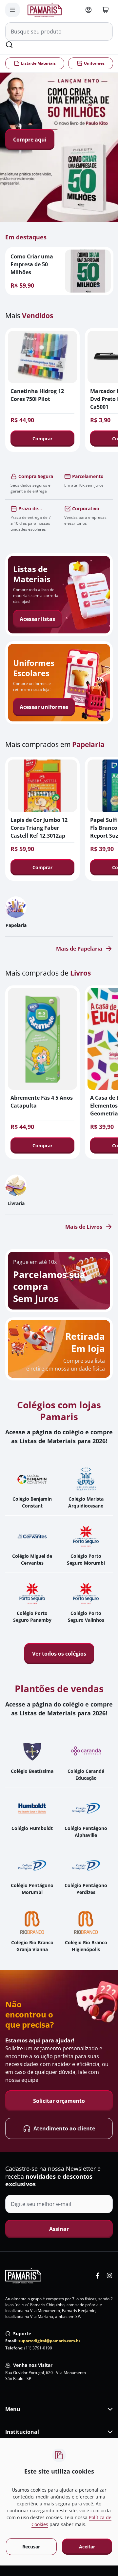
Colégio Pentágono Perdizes (86, 1889)
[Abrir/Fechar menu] (12, 10)
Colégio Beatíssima (32, 1771)
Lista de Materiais (38, 63)
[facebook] (98, 2276)
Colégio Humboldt (32, 1828)
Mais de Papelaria (79, 949)
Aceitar (87, 2547)
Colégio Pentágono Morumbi (32, 1889)
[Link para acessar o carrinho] (106, 10)
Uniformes (94, 63)
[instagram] (109, 2276)
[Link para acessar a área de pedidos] (88, 10)
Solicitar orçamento (59, 2101)
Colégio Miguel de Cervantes (32, 1559)
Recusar (31, 2547)
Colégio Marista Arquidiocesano (86, 1502)
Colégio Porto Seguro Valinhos (86, 1617)
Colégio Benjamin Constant (32, 1502)
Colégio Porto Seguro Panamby (32, 1617)
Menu (13, 2409)
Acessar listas (37, 619)
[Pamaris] (23, 2276)
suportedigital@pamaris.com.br (49, 2341)
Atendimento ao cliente (64, 2128)
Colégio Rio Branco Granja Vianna (32, 1946)
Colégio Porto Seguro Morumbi (86, 1559)
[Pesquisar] (9, 45)
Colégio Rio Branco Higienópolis (86, 1946)
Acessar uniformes (44, 707)
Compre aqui (30, 140)
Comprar (42, 439)
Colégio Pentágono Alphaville (86, 1832)
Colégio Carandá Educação (86, 1774)
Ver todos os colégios (59, 1654)
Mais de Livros (84, 1227)
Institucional (22, 2432)
